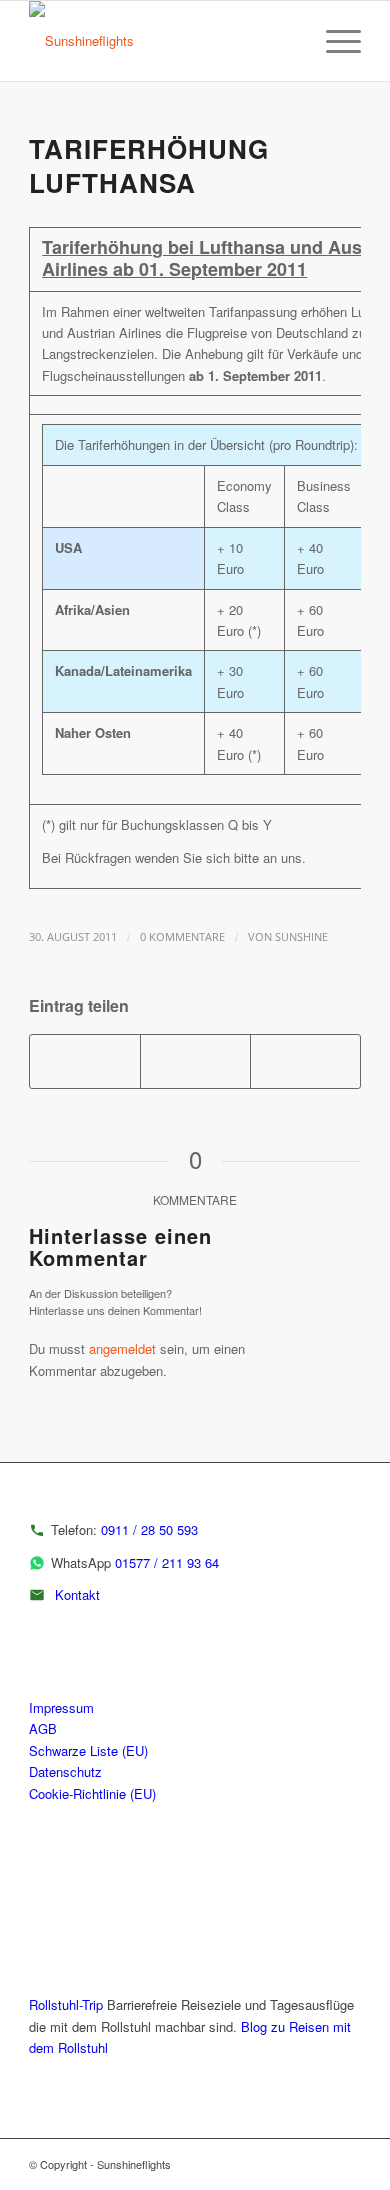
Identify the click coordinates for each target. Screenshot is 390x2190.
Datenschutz (65, 1771)
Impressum (61, 1707)
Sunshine (301, 937)
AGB (43, 1728)
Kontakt (77, 1594)
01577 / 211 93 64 (167, 1562)
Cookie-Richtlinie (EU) (92, 1793)
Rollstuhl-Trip (66, 2004)
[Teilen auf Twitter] (195, 1061)
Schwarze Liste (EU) (88, 1750)
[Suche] (286, 41)
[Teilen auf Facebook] (85, 1061)
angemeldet (122, 1348)
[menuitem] (286, 41)
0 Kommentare (182, 937)
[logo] (161, 41)
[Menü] (333, 41)
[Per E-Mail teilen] (305, 1061)
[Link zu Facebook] (346, 2164)
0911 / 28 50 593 (149, 1529)
